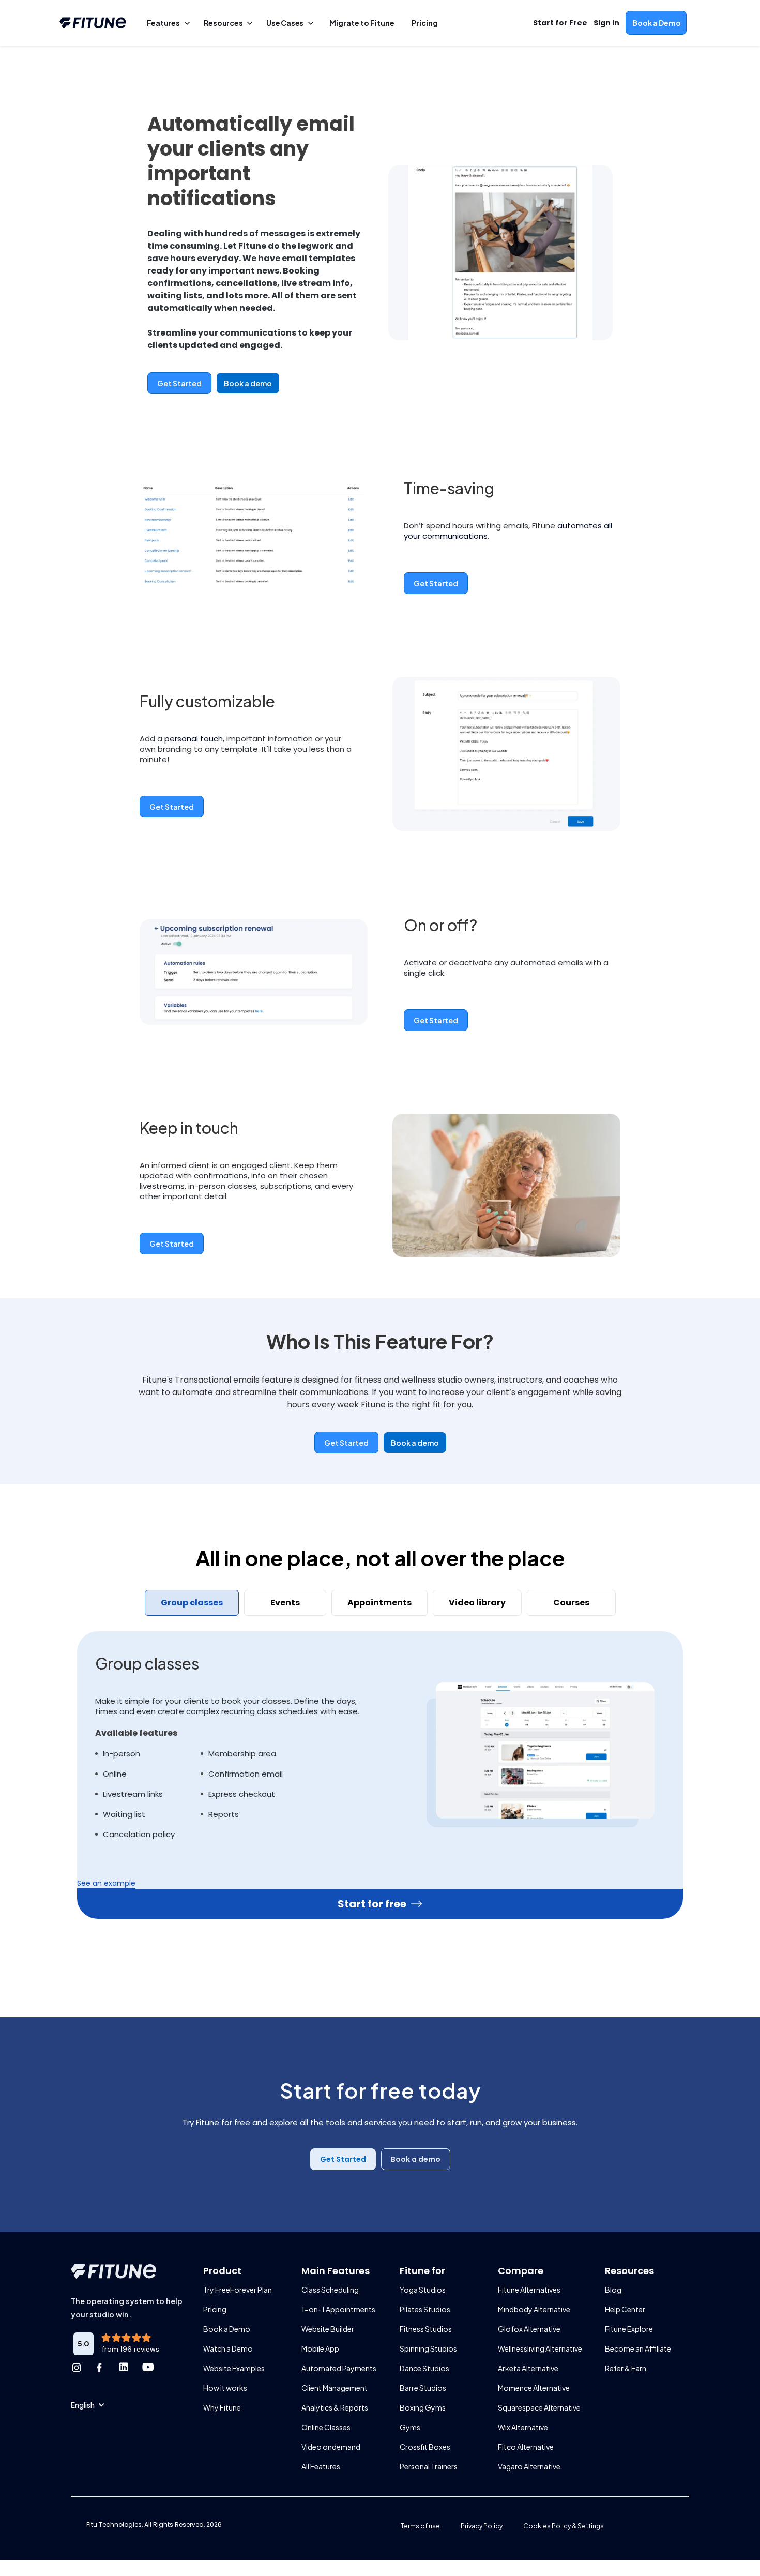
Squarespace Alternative (539, 2407)
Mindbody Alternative (534, 2309)
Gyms (410, 2427)
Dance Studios (424, 2368)
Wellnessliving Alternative (540, 2348)
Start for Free (560, 23)
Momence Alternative (534, 2388)
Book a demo (248, 383)
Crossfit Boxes (425, 2447)
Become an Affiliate (638, 2348)
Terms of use (420, 2526)
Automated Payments (339, 2368)
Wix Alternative (523, 2427)
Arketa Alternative (528, 2368)
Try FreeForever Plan (238, 2290)
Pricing (215, 2309)
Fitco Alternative (526, 2447)
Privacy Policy (482, 2526)
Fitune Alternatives (529, 2290)
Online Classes (326, 2427)
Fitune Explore (629, 2329)
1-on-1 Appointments (338, 2309)
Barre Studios (423, 2388)
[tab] (192, 1603)
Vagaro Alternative (529, 2466)
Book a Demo (227, 2329)
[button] (88, 2405)
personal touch (194, 739)
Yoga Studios (423, 2290)
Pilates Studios (425, 2309)
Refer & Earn (626, 2368)
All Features (321, 2466)
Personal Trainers (429, 2466)
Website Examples (234, 2368)
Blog (613, 2290)
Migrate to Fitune (362, 23)
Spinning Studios (428, 2348)
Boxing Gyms (423, 2407)
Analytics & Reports (335, 2407)
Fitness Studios (426, 2329)
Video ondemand (331, 2447)
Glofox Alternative (529, 2329)
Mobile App (320, 2348)
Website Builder (328, 2329)
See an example (106, 1883)
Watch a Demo (228, 2348)
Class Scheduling (330, 2290)
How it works (225, 2388)
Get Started (179, 383)
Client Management (335, 2388)
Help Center (625, 2309)
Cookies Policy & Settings (564, 2526)
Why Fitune (222, 2407)
